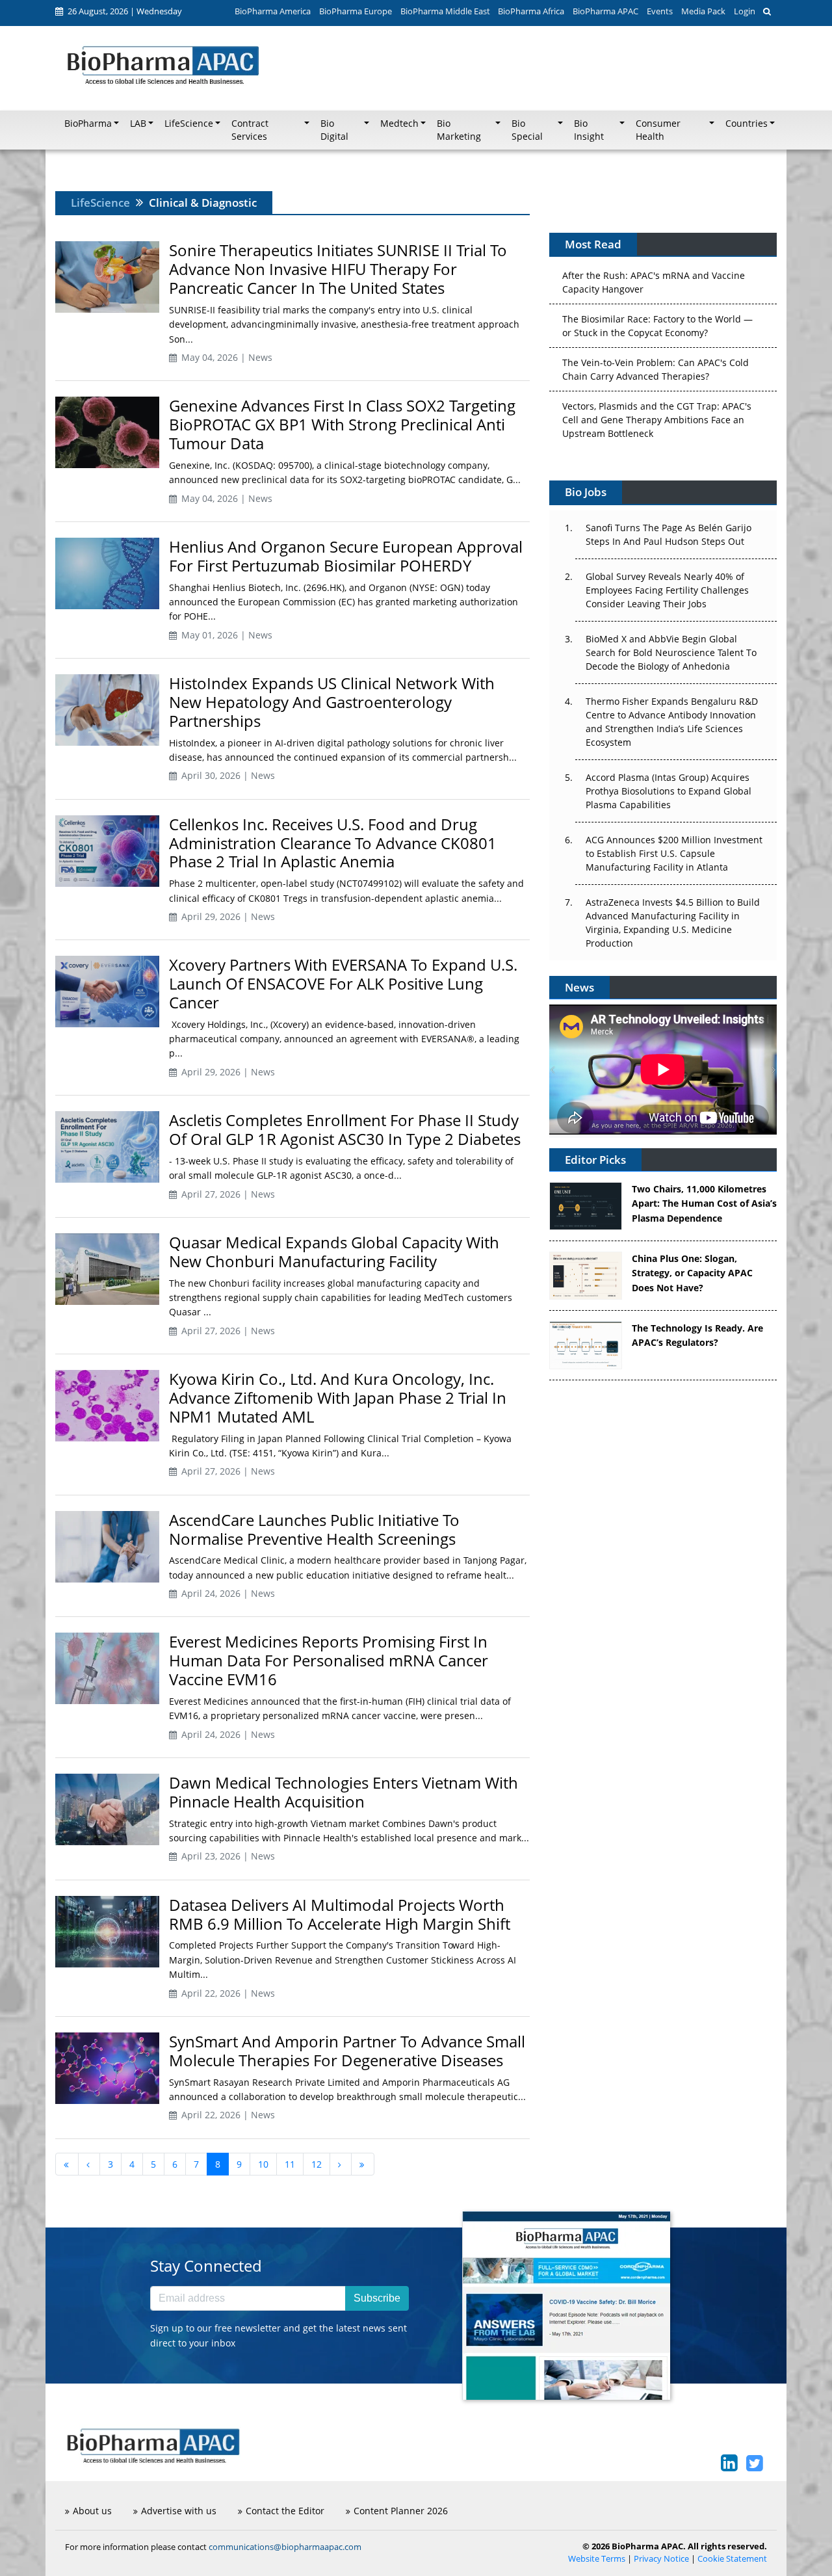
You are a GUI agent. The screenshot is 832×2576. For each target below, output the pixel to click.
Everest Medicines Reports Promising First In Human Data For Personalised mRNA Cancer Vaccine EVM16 (329, 1660)
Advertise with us (179, 2511)
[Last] (363, 2164)
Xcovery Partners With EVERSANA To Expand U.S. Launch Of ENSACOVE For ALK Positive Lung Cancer (343, 983)
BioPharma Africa (531, 11)
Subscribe (377, 2298)
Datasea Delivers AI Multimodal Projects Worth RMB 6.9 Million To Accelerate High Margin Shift (340, 1914)
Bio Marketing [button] (459, 130)
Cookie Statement (732, 2559)
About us (92, 2511)
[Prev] (89, 2164)
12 (317, 2164)
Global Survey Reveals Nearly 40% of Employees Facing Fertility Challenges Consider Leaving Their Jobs (667, 590)
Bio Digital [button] (334, 130)
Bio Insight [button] (589, 130)
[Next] (341, 2164)
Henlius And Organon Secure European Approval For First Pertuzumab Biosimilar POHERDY (346, 556)
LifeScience (100, 203)
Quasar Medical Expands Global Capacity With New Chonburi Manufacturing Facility (334, 1252)
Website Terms (597, 2559)
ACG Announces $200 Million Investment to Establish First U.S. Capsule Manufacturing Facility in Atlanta (674, 853)
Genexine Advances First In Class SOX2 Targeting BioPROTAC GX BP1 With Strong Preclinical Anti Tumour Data (342, 424)
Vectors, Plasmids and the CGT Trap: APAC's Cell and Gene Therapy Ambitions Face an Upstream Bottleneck (657, 394)
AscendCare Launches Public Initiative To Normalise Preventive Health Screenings (314, 1529)
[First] (67, 2164)
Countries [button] (747, 124)
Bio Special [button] (527, 130)
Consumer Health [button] (658, 130)
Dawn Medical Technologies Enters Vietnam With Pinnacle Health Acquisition (344, 1792)
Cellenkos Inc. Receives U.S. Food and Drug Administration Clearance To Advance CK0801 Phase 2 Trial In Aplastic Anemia (333, 843)
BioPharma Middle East (445, 11)
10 (263, 2164)
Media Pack (703, 11)
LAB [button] (138, 124)
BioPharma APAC (605, 11)
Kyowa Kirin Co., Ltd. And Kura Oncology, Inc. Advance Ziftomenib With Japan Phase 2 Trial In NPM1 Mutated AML (338, 1398)
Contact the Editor (285, 2511)
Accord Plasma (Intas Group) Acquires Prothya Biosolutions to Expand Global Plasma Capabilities (669, 791)
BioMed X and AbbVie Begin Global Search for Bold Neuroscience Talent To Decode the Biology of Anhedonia (671, 652)
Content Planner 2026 (401, 2511)
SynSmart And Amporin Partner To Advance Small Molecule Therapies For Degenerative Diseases (347, 2051)
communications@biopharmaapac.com (285, 2547)
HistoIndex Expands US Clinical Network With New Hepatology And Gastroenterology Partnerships (332, 702)
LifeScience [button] (189, 124)
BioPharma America (273, 11)
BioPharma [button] (88, 124)
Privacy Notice (661, 2559)
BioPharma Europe (356, 11)
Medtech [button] (399, 124)
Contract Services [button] (250, 130)
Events (660, 11)
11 (290, 2164)
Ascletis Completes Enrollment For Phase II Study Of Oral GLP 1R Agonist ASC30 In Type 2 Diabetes (345, 1129)
